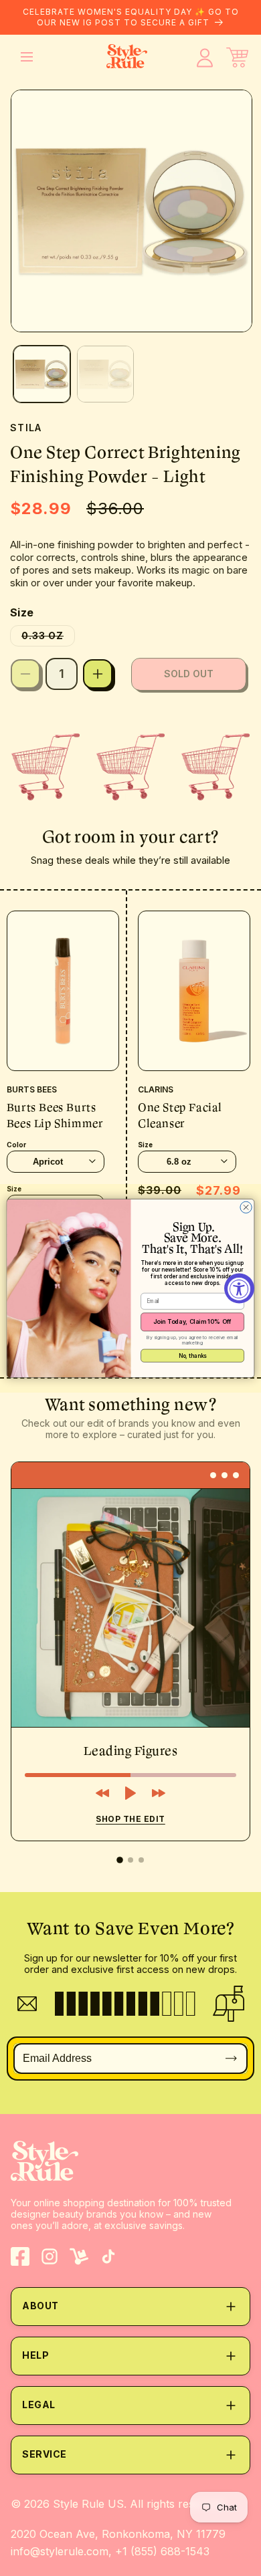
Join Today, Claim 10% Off (192, 1321)
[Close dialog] (246, 1207)
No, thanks (193, 1355)
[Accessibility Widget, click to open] (239, 1288)
